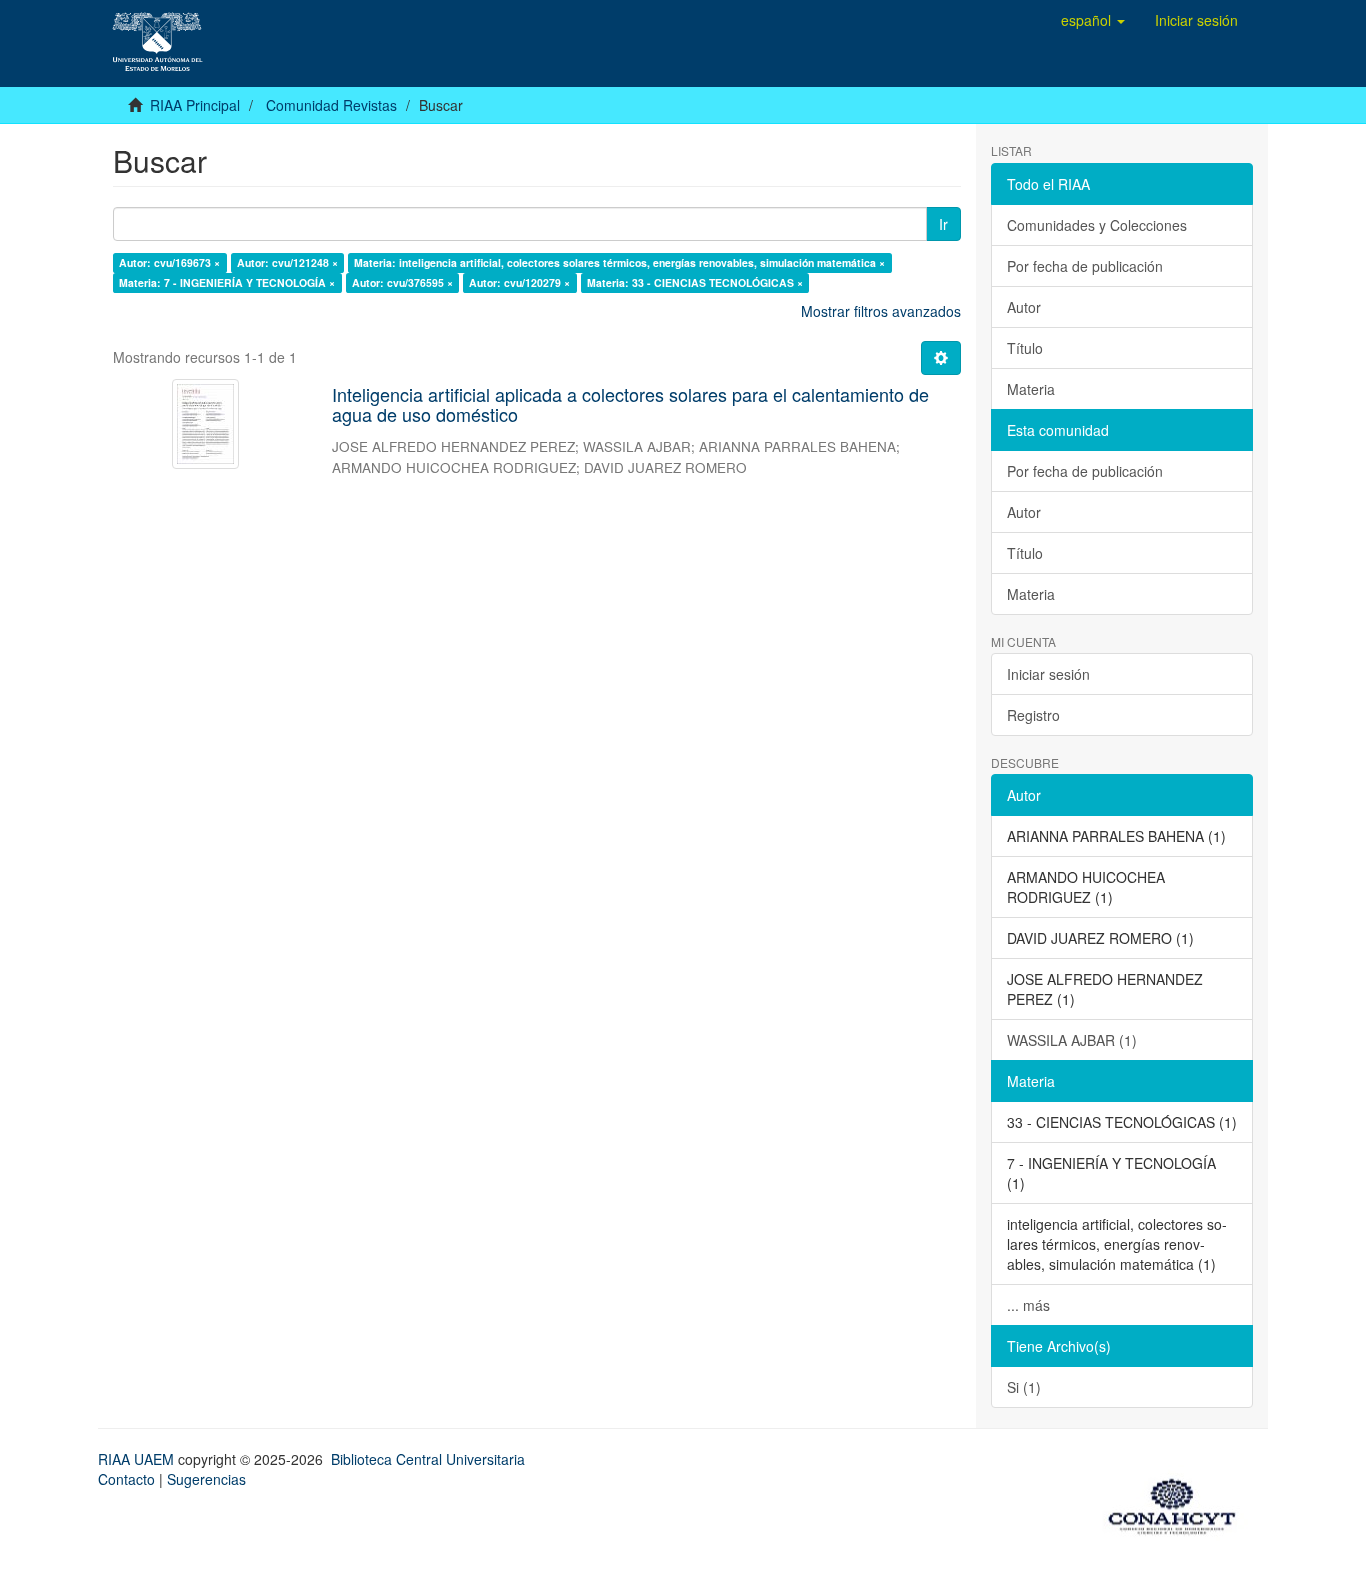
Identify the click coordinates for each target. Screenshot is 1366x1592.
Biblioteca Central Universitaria (428, 1459)
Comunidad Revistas (331, 105)
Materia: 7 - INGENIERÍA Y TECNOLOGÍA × (227, 282)
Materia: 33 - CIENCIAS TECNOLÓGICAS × (695, 282)
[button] (1093, 20)
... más (1028, 1305)
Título (1025, 348)
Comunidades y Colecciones (1097, 225)
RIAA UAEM (138, 1459)
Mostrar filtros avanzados (881, 311)
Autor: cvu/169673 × (169, 262)
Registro (1033, 715)
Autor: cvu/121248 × (287, 262)
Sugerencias (206, 1479)
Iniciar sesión (1048, 674)
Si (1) (1024, 1387)
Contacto (126, 1479)
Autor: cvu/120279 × (519, 282)
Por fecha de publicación (1085, 266)
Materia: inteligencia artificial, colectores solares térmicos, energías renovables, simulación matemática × (619, 262)
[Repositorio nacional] (1178, 1503)
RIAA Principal (195, 105)
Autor (1024, 307)
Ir (943, 224)
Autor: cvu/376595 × (402, 282)
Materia (1031, 389)
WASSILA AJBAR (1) (1072, 1040)
